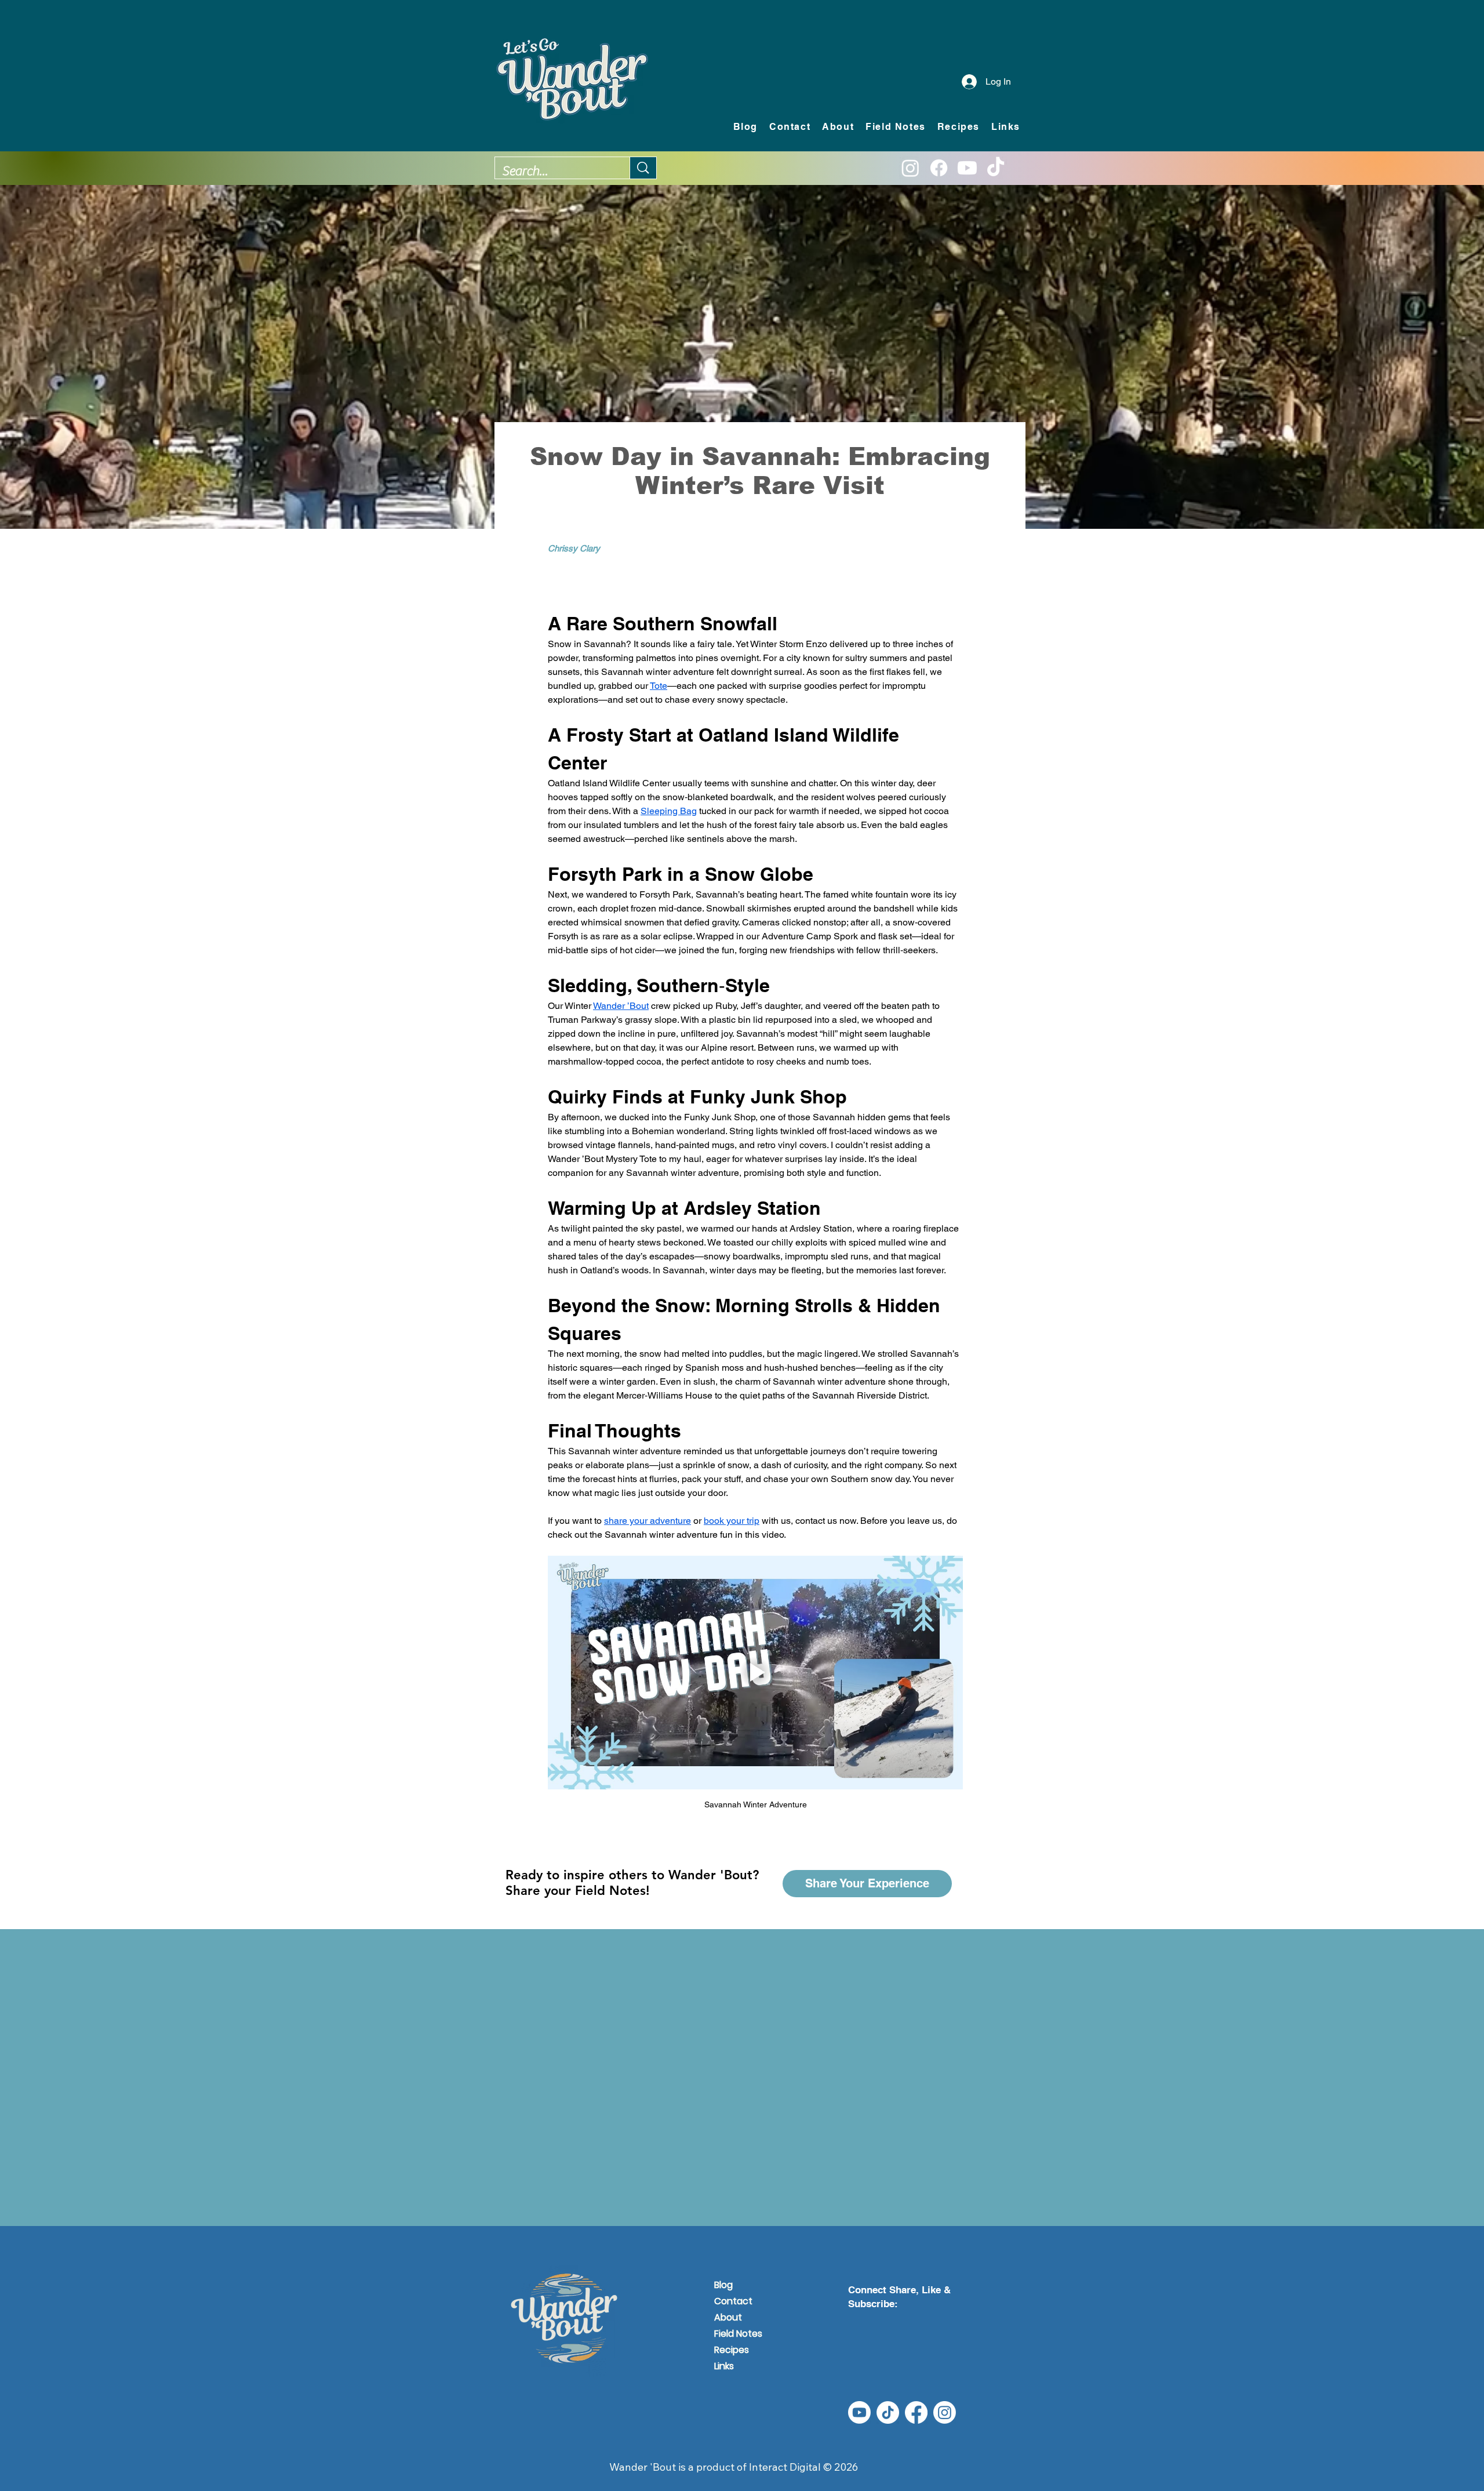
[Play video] (755, 1673)
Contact (733, 2301)
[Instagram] (910, 168)
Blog (723, 2285)
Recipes (732, 2350)
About (728, 2317)
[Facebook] (939, 168)
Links (724, 2366)
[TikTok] (996, 168)
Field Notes (738, 2334)
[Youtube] (967, 168)
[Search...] (643, 168)
